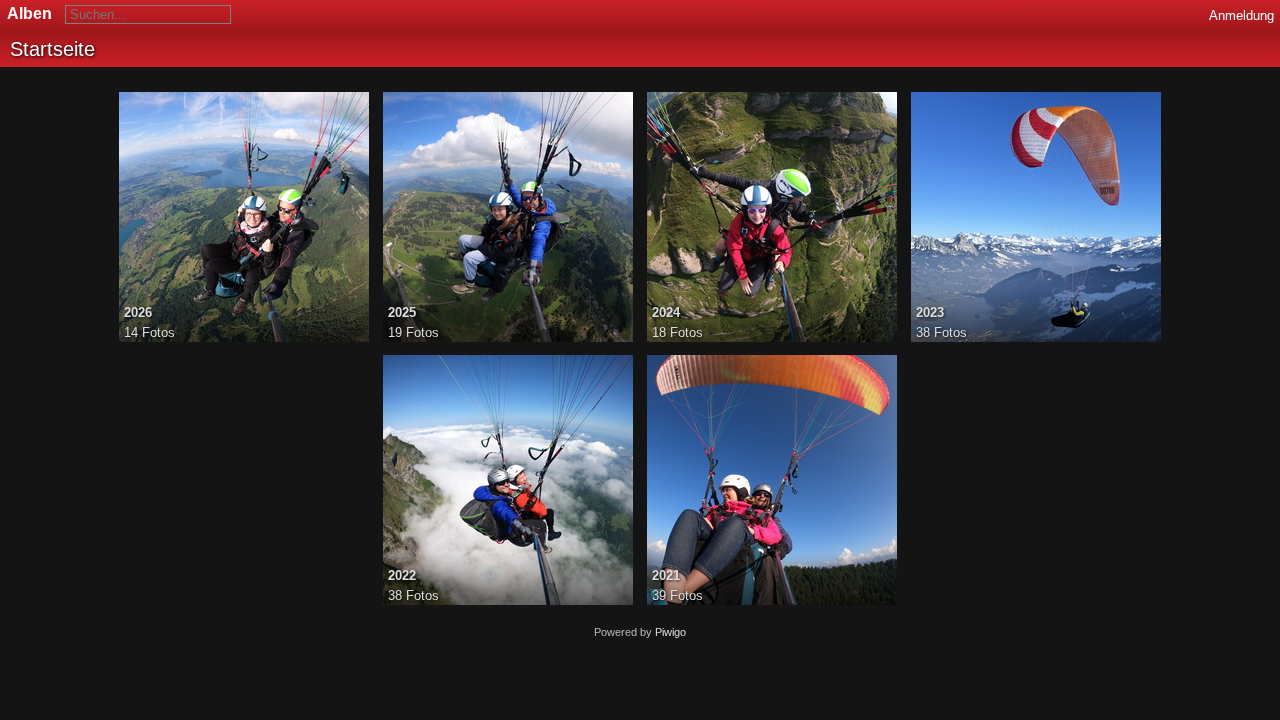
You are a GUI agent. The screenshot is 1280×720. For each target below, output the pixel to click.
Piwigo (670, 632)
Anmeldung (1241, 15)
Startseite (52, 49)
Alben (29, 13)
